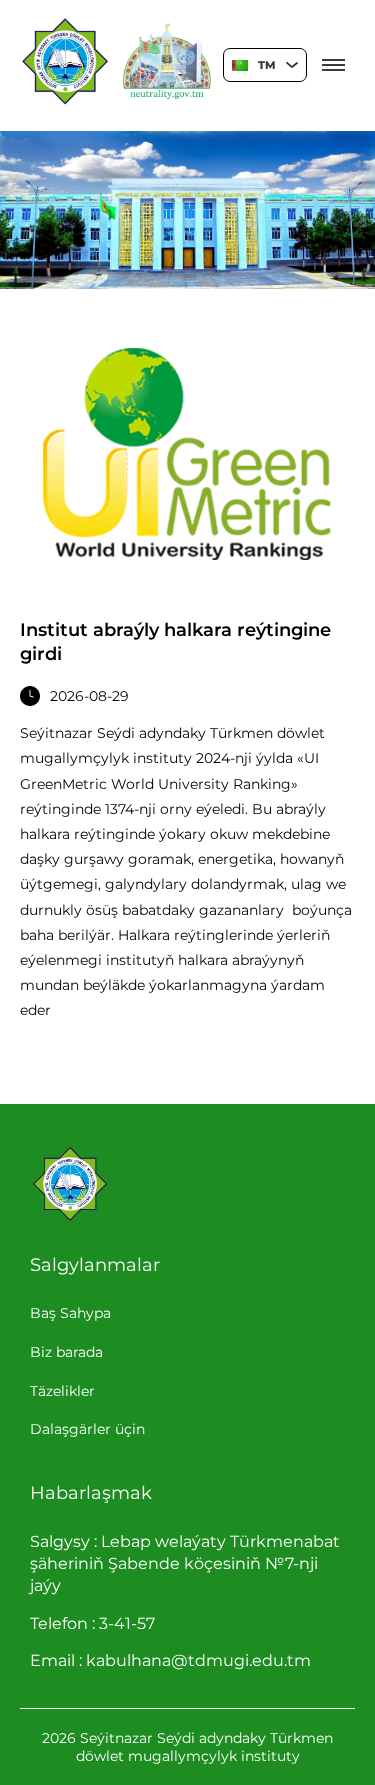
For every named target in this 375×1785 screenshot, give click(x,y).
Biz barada (66, 1352)
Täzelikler (62, 1391)
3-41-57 (127, 1623)
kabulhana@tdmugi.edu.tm (198, 1660)
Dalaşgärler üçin (87, 1429)
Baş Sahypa (70, 1313)
